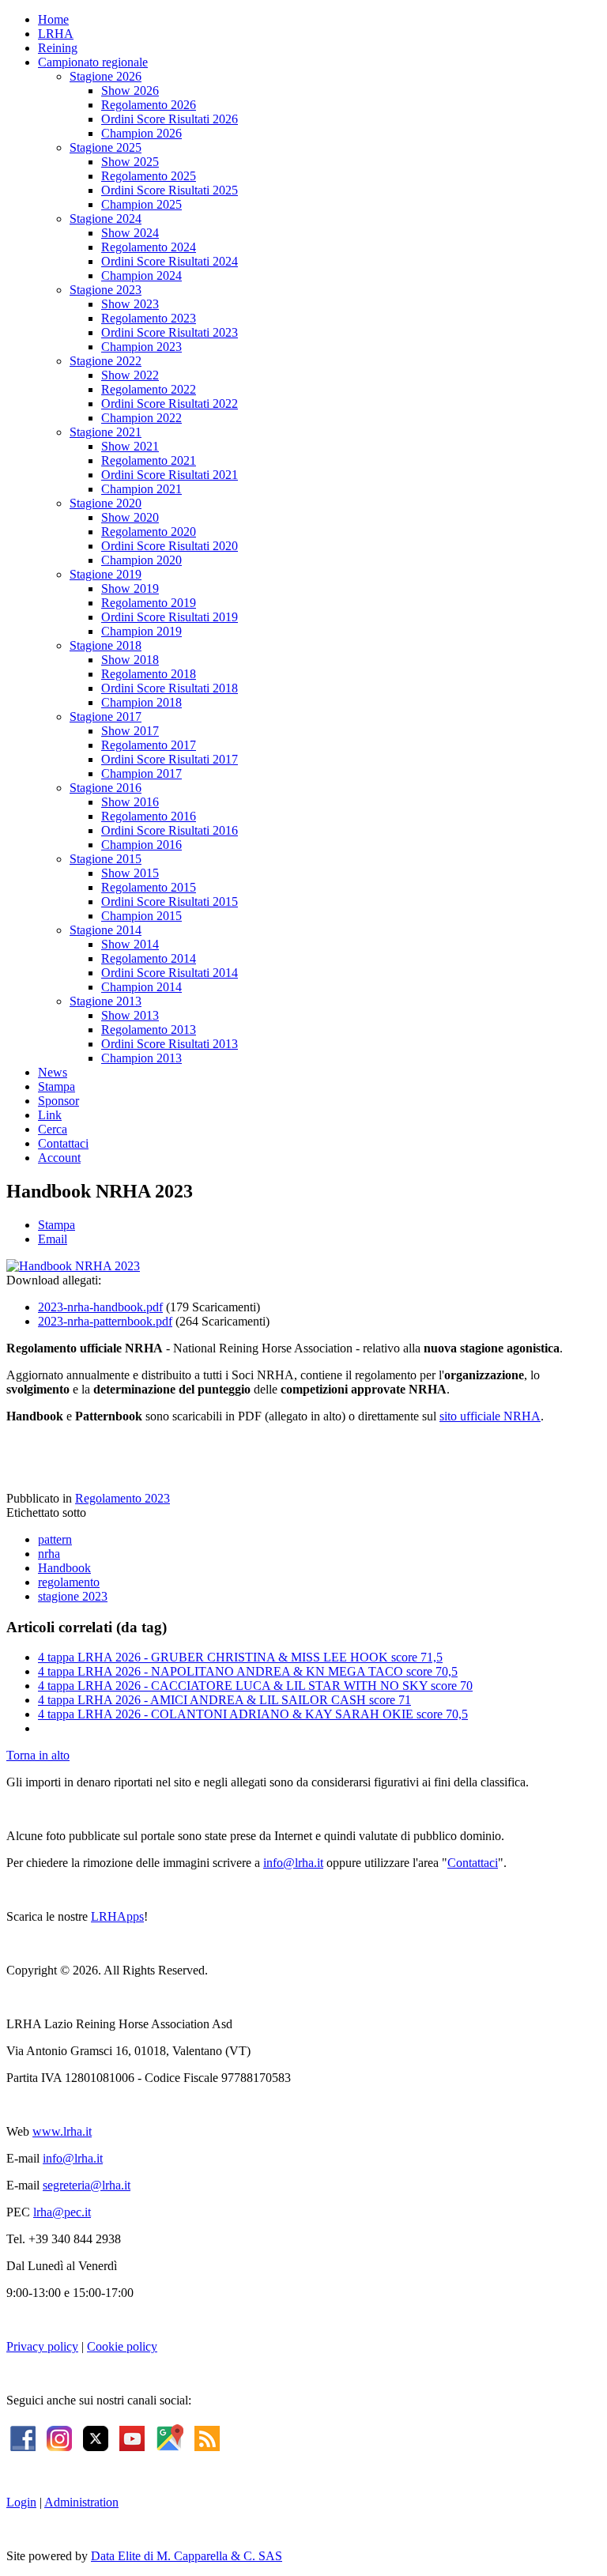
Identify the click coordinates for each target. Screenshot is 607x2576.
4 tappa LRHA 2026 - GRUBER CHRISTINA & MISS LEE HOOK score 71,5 (240, 1657)
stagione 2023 (73, 1596)
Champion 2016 (141, 845)
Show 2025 (130, 162)
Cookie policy (122, 2346)
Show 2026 (130, 91)
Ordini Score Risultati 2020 (170, 546)
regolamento (69, 1582)
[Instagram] (59, 2436)
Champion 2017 (141, 773)
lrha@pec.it (62, 2212)
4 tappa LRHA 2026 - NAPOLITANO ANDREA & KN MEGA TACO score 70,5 (248, 1671)
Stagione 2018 (106, 645)
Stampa (57, 1086)
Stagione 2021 (106, 432)
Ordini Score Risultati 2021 (170, 475)
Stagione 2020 (106, 503)
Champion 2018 (141, 702)
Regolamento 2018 (149, 674)
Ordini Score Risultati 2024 (170, 261)
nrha (49, 1554)
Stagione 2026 (106, 76)
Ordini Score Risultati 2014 (170, 973)
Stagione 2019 (106, 574)
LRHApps (117, 1916)
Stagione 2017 (106, 717)
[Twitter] (96, 2436)
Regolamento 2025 (149, 176)
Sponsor (58, 1101)
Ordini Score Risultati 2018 (170, 688)
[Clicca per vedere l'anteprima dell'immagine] (73, 1266)
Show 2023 (130, 304)
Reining (58, 48)
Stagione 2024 (106, 219)
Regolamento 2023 (149, 318)
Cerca (53, 1129)
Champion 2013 (141, 1058)
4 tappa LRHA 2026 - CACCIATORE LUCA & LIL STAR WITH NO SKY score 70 (255, 1686)
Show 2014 (130, 944)
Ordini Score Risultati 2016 (170, 830)
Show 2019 (130, 588)
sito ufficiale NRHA (490, 1416)
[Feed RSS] (207, 2436)
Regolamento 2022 (149, 389)
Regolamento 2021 (149, 460)
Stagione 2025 (106, 147)
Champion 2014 (141, 987)
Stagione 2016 (106, 788)
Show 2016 (130, 802)
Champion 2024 (141, 275)
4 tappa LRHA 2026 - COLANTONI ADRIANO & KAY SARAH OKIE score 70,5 (253, 1714)
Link (50, 1115)
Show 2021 (130, 446)
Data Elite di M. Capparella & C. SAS (187, 2556)
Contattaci (63, 1143)
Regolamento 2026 (149, 105)
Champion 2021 (141, 489)
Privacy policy (42, 2346)
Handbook (64, 1568)
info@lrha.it (293, 1863)
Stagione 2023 (106, 290)
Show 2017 (130, 731)
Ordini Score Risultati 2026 (170, 119)
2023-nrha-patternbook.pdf (105, 1321)
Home (53, 19)
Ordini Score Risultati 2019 (170, 617)
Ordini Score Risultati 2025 (170, 190)
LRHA (56, 34)
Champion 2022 (141, 418)
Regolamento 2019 (149, 603)
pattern (55, 1539)
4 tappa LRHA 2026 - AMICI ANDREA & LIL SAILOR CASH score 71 (224, 1700)
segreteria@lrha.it (87, 2185)
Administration (81, 2502)
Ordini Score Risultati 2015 (170, 901)
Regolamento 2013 (149, 1030)
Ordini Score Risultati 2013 (170, 1044)
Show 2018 (130, 660)
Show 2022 (130, 375)
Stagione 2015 (106, 859)
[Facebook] (23, 2436)
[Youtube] (132, 2436)
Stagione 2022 (106, 361)
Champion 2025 (141, 204)
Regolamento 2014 (149, 958)
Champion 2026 (141, 133)
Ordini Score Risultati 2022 (170, 404)
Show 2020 (130, 517)
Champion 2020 (141, 560)
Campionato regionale (93, 62)
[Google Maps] (170, 2436)
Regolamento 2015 (149, 887)
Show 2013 (130, 1015)
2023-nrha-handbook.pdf (100, 1307)
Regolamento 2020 (149, 532)
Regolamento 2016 (149, 816)
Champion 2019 (141, 631)
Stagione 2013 (106, 1001)
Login (21, 2502)
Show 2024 (130, 233)
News (53, 1072)
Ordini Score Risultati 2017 (170, 759)
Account (59, 1158)
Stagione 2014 (106, 930)
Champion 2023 (141, 347)
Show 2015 (130, 873)
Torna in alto (38, 1755)
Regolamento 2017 (149, 745)
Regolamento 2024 (149, 247)
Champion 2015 (141, 916)
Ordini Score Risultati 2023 (170, 332)
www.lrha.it (62, 2131)
